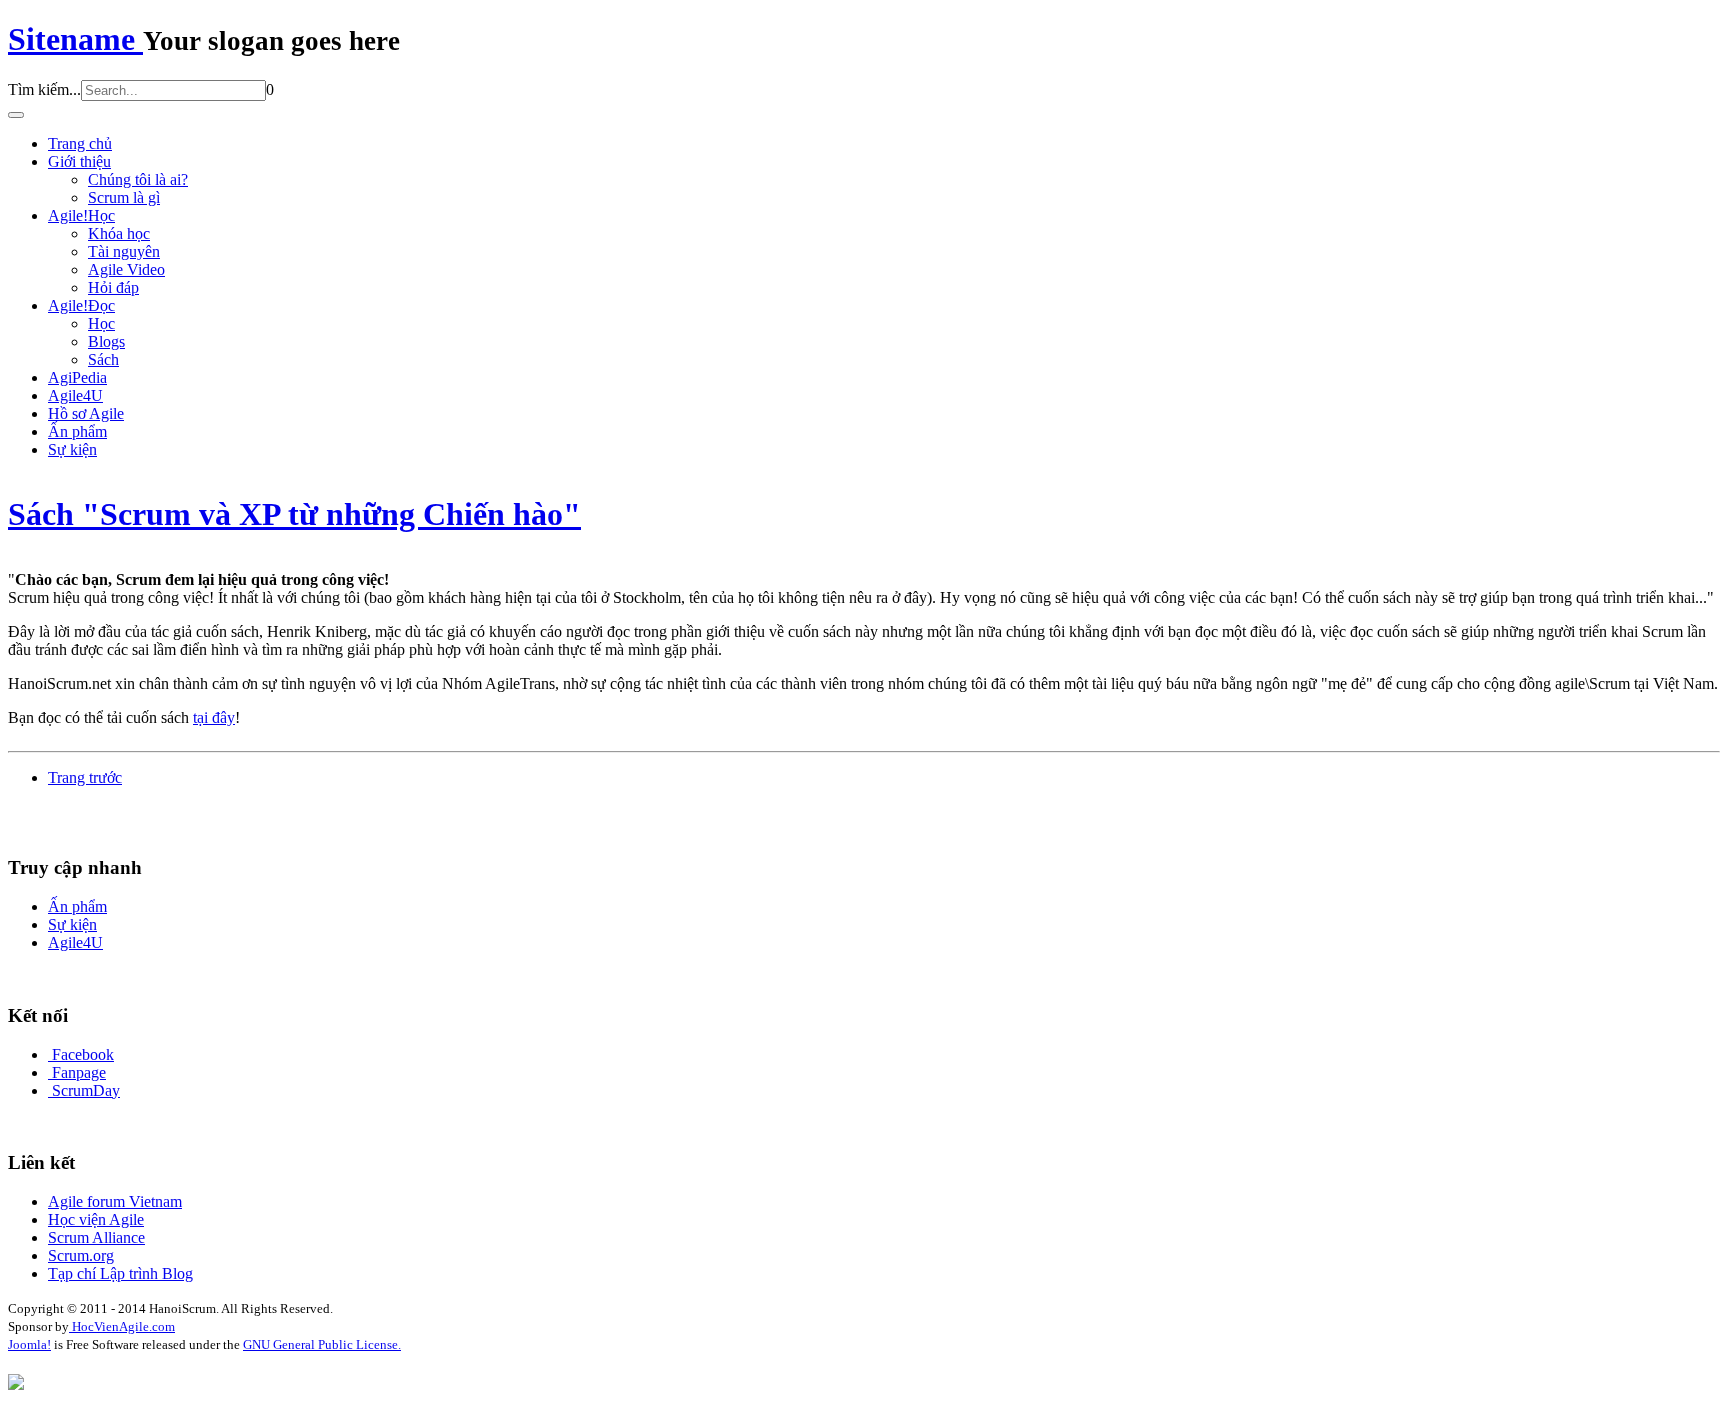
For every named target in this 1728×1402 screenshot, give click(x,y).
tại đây (214, 717)
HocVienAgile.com (122, 1326)
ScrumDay (86, 1090)
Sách (103, 359)
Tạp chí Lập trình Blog (120, 1273)
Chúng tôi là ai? (138, 179)
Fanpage (79, 1072)
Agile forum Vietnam (115, 1201)
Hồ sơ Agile (86, 413)
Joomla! (29, 1344)
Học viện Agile (96, 1219)
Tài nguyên (124, 251)
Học (101, 323)
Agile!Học (81, 215)
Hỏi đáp (113, 287)
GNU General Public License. (322, 1344)
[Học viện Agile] (16, 1384)
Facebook (83, 1054)
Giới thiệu (79, 161)
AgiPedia (77, 377)
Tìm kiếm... (44, 89)
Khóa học (119, 233)
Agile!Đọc (81, 305)
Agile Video (126, 269)
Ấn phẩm (77, 431)
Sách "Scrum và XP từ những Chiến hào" (294, 514)
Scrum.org (81, 1255)
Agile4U (75, 395)
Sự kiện (72, 449)
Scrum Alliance (96, 1237)
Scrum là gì (124, 197)
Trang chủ (80, 143)
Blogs (106, 341)
